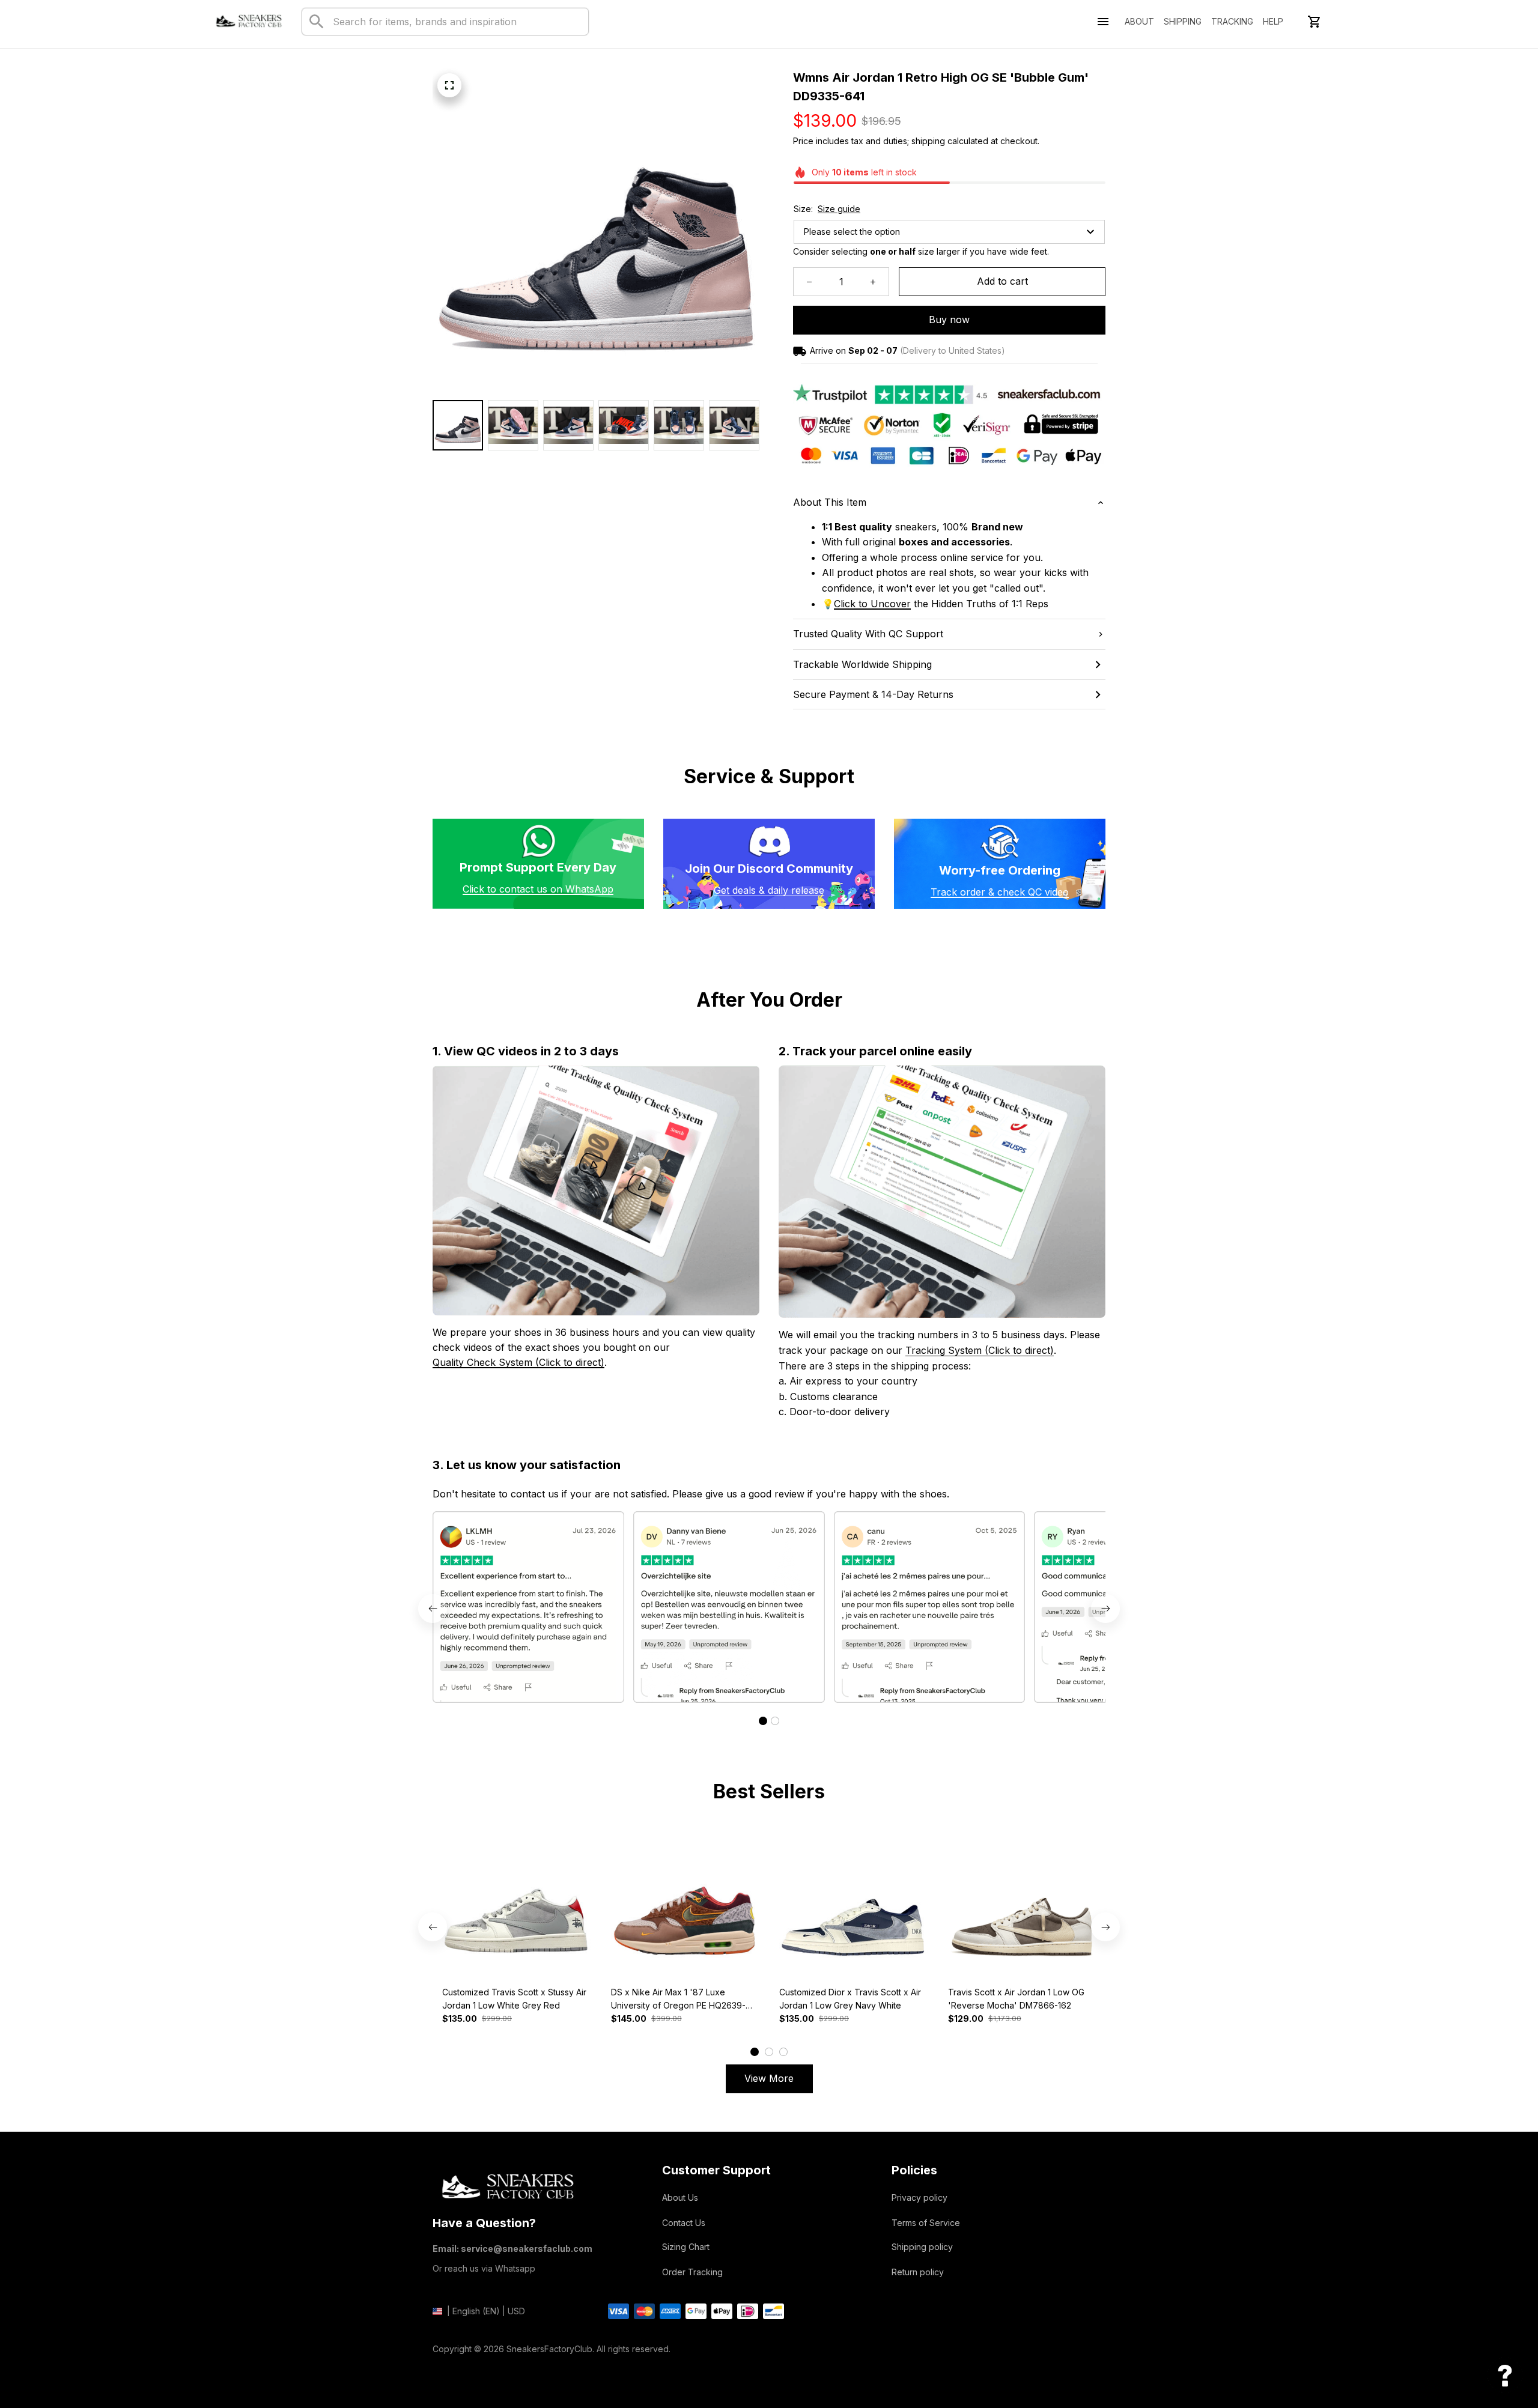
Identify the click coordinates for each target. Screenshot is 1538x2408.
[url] (872, 604)
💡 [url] (828, 604)
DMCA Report (460, 2367)
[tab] (763, 1721)
